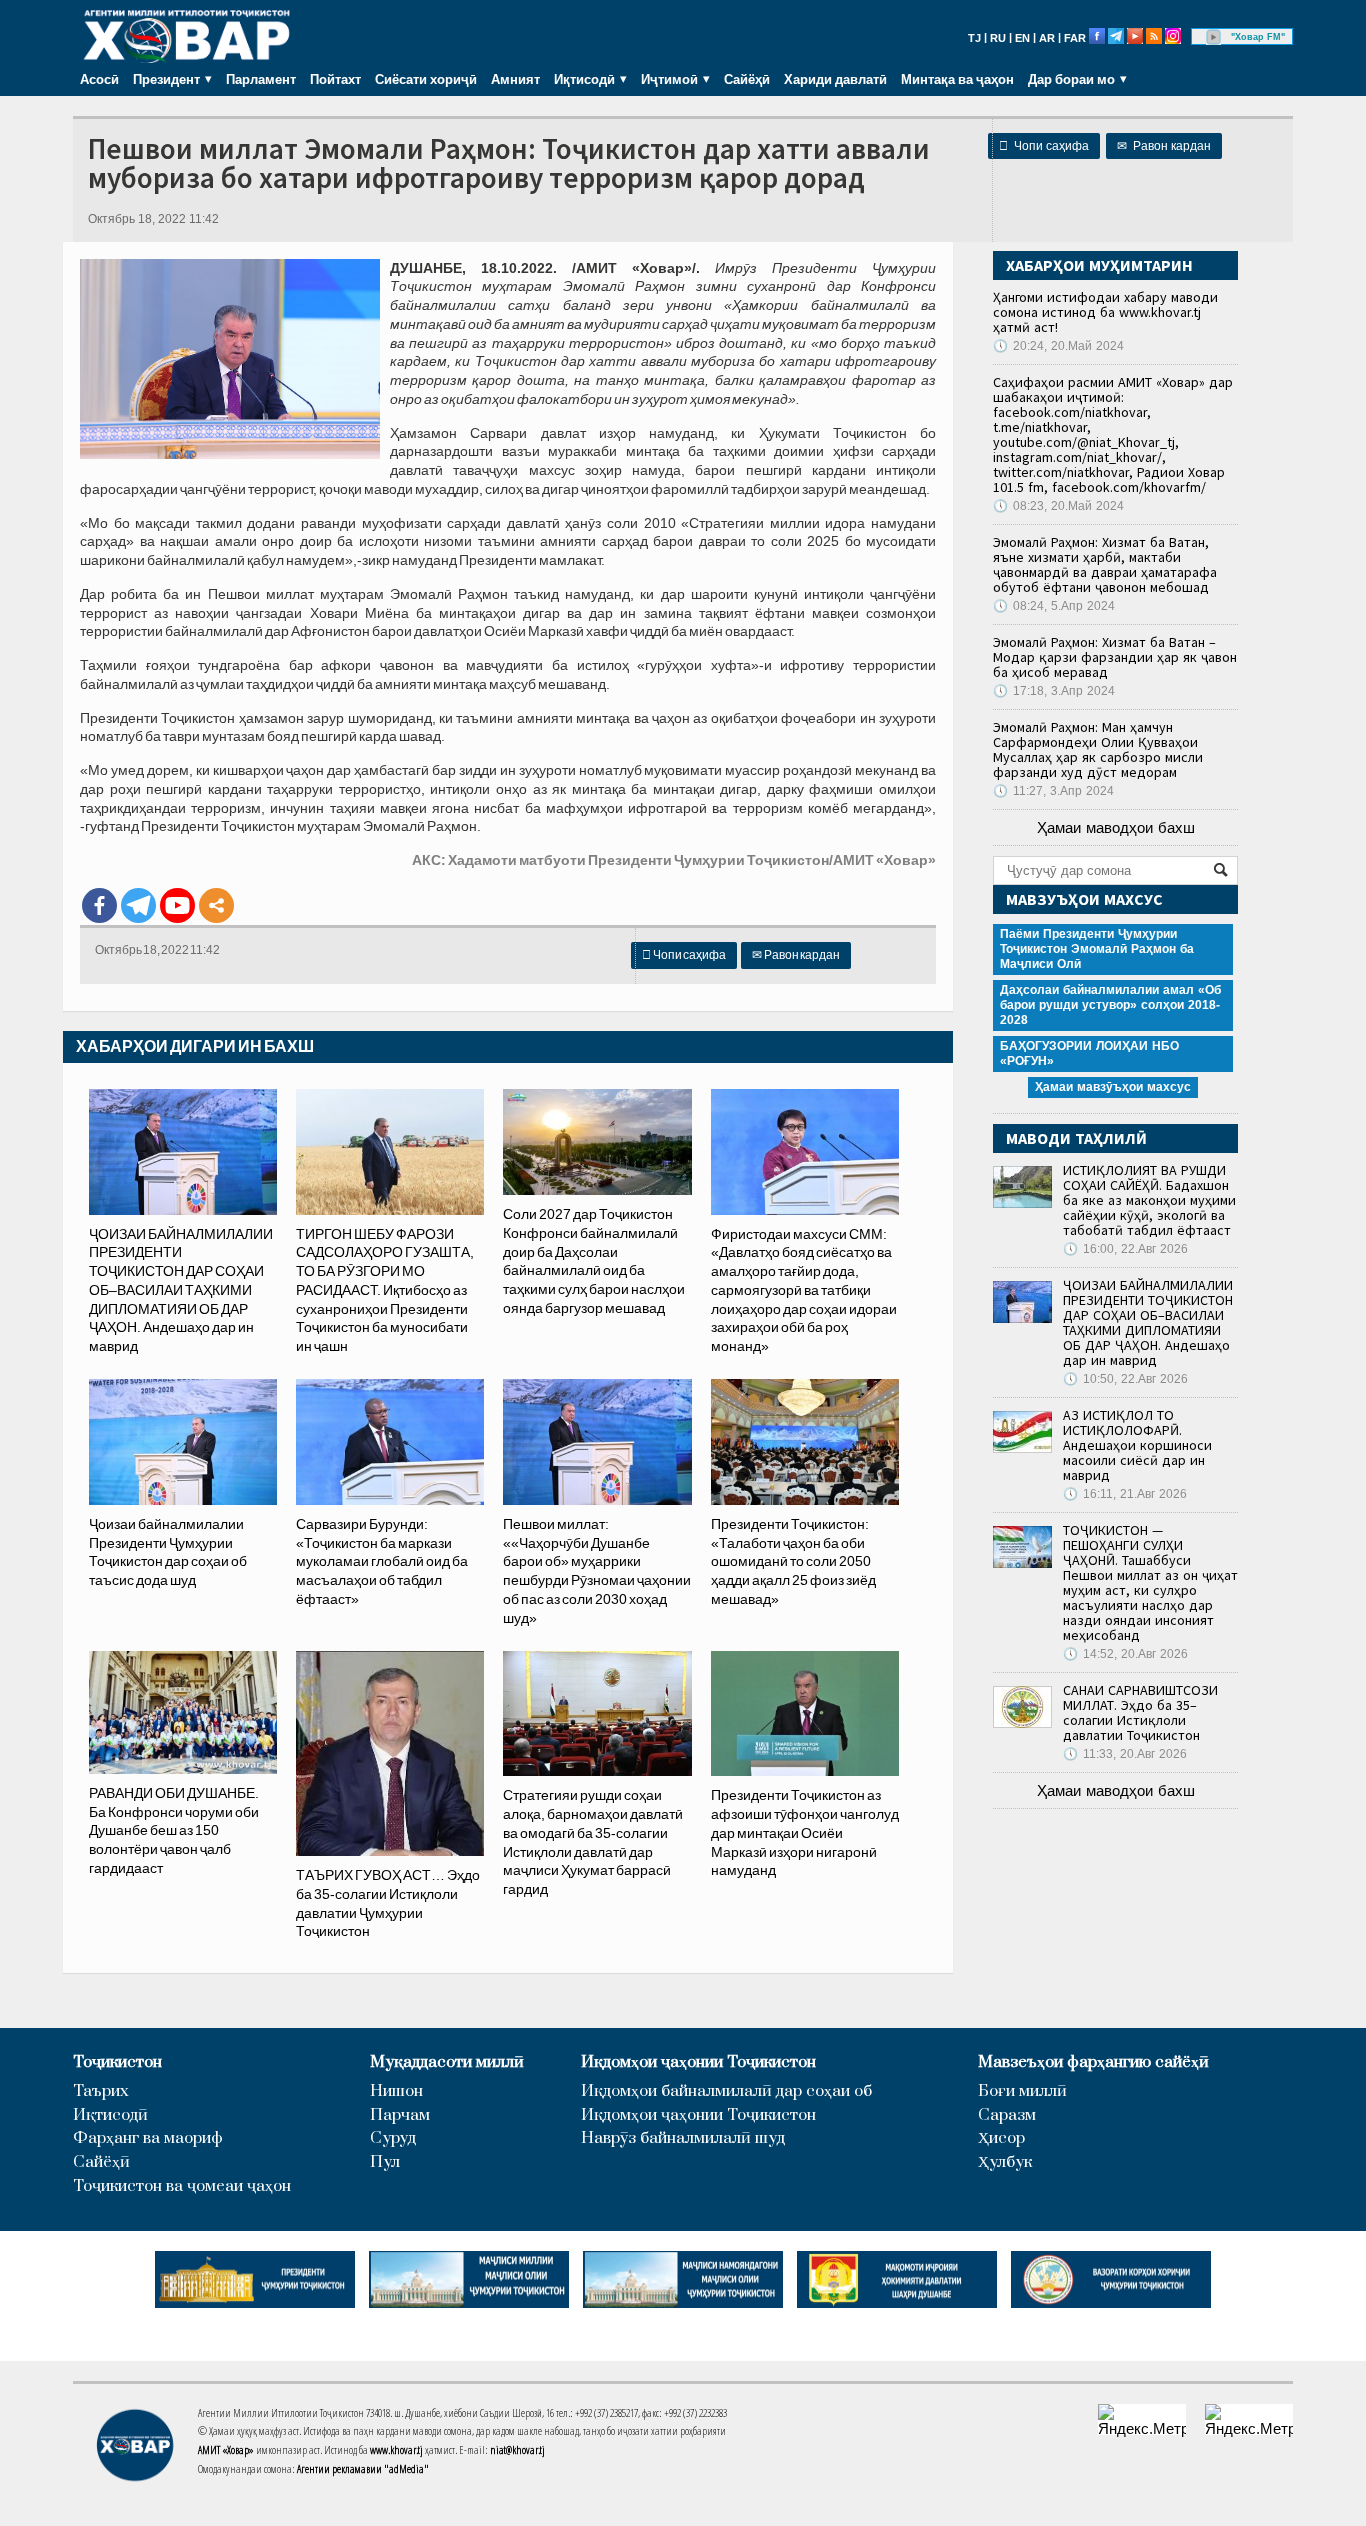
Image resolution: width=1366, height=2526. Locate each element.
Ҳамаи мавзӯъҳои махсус (1113, 1087)
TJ (974, 38)
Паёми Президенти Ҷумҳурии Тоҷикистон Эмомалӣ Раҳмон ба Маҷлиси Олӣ (1097, 949)
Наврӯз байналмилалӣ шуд (683, 2138)
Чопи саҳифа (1044, 146)
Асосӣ (99, 79)
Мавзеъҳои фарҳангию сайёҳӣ (1093, 2062)
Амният (515, 79)
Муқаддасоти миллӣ (447, 2062)
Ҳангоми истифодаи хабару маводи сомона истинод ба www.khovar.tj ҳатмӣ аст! (1105, 312)
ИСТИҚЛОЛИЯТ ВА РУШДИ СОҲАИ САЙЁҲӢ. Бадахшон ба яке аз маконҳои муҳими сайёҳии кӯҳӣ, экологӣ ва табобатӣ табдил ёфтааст (1149, 1200)
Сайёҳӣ (747, 79)
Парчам (400, 2115)
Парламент (261, 79)
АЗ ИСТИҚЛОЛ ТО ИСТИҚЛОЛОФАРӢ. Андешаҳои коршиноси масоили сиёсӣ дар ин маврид (1137, 1445)
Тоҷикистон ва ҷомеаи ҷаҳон (182, 2186)
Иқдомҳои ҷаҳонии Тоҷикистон (698, 2062)
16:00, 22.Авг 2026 (1125, 1249)
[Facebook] (99, 905)
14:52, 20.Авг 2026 (1125, 1654)
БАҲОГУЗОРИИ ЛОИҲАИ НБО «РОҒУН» (1089, 1053)
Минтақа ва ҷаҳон (957, 79)
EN (1022, 38)
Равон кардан (1164, 146)
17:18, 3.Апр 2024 (1054, 691)
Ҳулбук (1005, 2162)
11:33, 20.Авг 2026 (1125, 1754)
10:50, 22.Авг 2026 (1125, 1379)
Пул (385, 2162)
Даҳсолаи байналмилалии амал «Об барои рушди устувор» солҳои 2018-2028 (1110, 1005)
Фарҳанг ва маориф (148, 2138)
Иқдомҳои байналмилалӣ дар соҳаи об (726, 2091)
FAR (1075, 38)
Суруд (393, 2138)
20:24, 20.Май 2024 (1058, 346)
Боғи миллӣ (1022, 2091)
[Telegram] (138, 905)
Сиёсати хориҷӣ (426, 79)
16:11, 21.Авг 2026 (1125, 1494)
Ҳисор (1001, 2138)
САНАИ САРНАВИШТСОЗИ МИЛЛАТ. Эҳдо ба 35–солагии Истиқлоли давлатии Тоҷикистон (1140, 1712)
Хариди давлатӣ (835, 79)
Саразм (1007, 2115)
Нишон (396, 2091)
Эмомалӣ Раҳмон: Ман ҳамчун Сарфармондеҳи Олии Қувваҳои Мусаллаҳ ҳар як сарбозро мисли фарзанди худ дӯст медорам (1098, 749)
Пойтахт (335, 79)
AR (1047, 38)
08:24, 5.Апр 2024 (1054, 606)
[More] (216, 905)
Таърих (101, 2091)
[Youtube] (177, 905)
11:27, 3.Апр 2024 (1053, 791)
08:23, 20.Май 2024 (1058, 506)
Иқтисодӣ (110, 2115)
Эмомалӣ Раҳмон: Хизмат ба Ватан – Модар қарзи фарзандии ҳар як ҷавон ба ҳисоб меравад (1115, 657)
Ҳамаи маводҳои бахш (1116, 827)
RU (998, 38)
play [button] (1214, 37)
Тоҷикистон (117, 2062)
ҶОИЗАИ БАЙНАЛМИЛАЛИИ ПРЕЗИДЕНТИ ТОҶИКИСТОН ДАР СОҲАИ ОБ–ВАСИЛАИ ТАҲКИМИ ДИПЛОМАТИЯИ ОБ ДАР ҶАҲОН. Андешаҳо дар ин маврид (1148, 1322)
